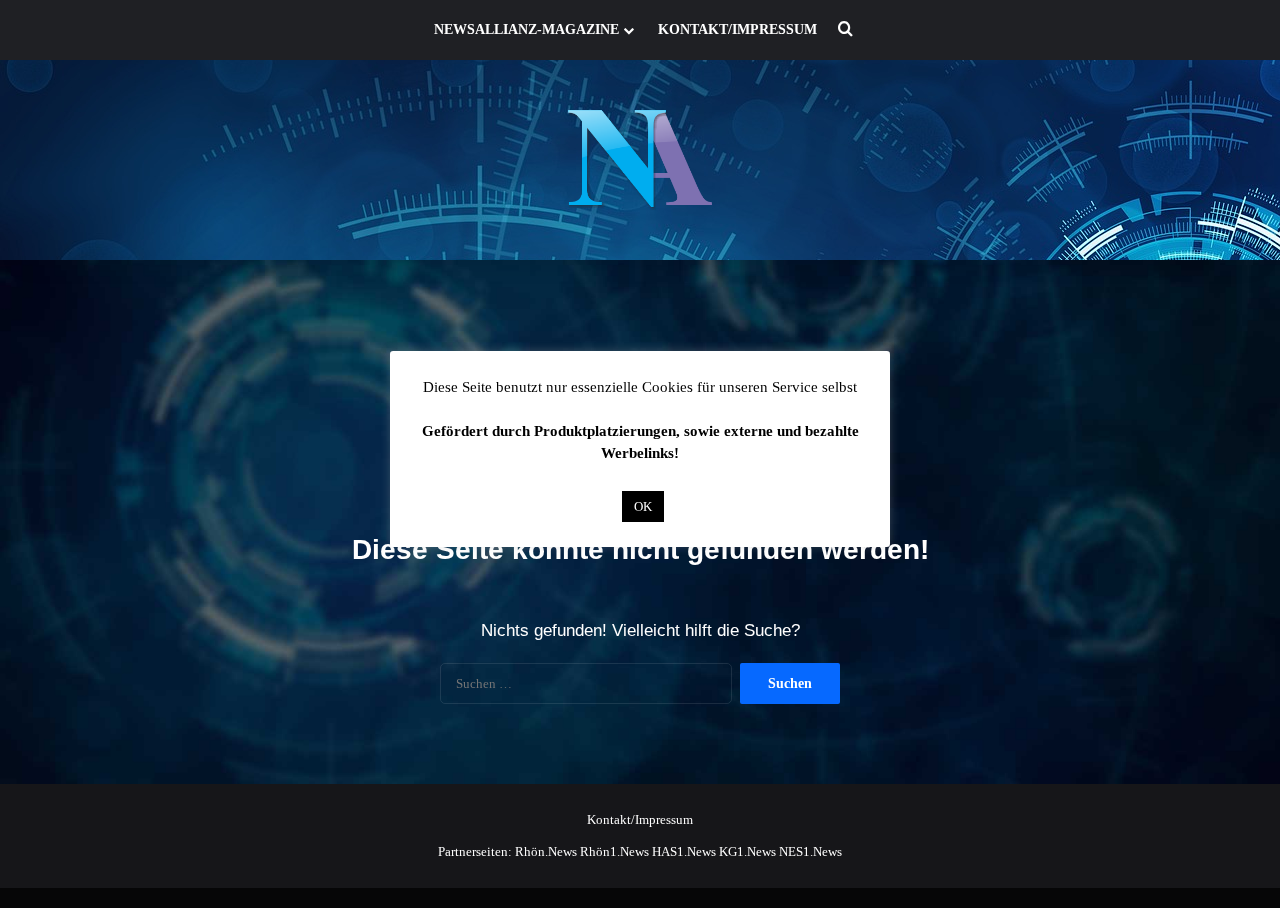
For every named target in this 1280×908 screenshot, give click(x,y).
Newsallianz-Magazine (526, 29)
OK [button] (643, 506)
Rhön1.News (614, 851)
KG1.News (747, 851)
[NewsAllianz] (640, 160)
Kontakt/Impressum (737, 29)
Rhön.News (546, 851)
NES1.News (810, 851)
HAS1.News (684, 851)
